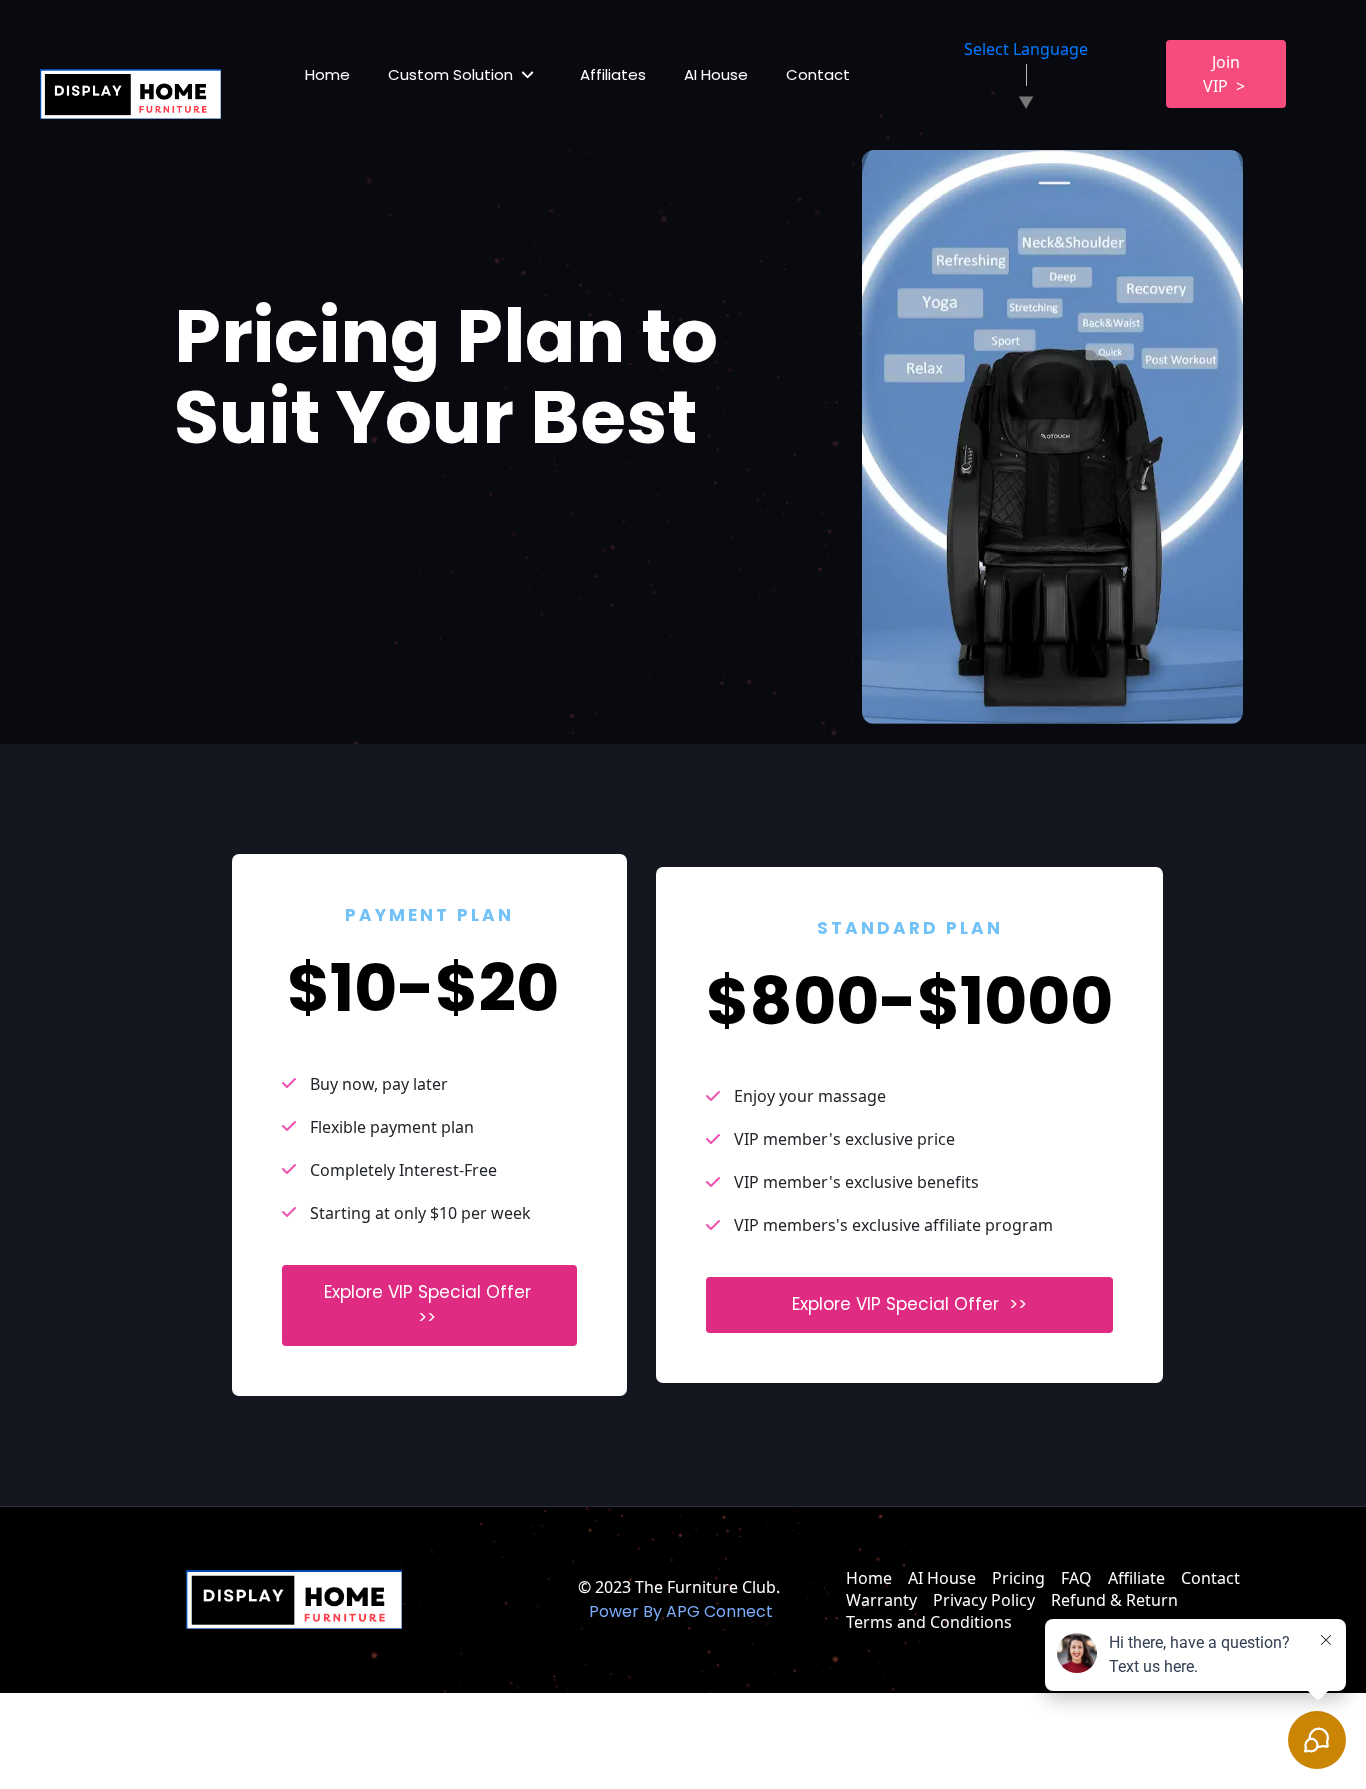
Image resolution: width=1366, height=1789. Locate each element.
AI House (716, 74)
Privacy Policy (984, 1600)
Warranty (881, 1600)
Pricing (1018, 1578)
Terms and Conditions (929, 1622)
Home (327, 74)
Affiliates (613, 74)
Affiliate (1136, 1578)
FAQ (1076, 1578)
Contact (818, 74)
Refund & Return (1114, 1600)
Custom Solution (450, 74)
